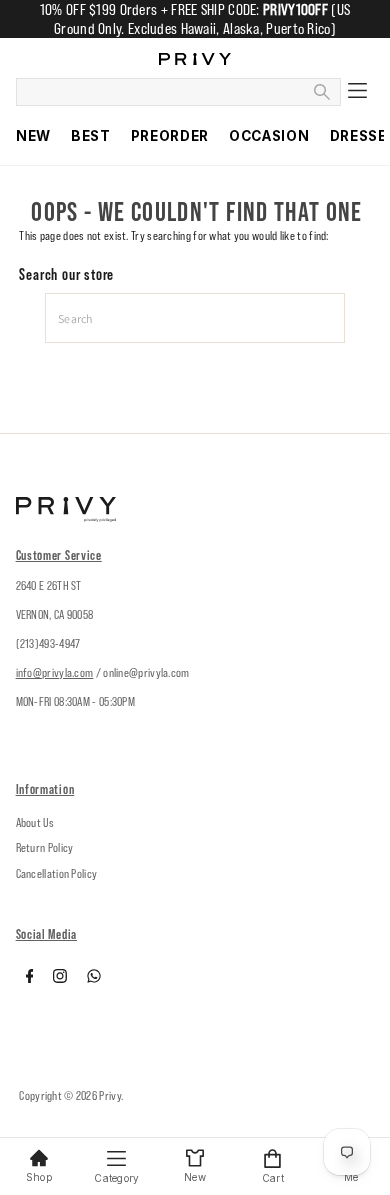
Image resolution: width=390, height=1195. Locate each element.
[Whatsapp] (94, 979)
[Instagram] (60, 979)
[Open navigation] (357, 92)
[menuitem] (33, 136)
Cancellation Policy (57, 873)
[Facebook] (30, 979)
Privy (110, 1095)
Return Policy (45, 847)
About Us (35, 822)
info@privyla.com (55, 672)
